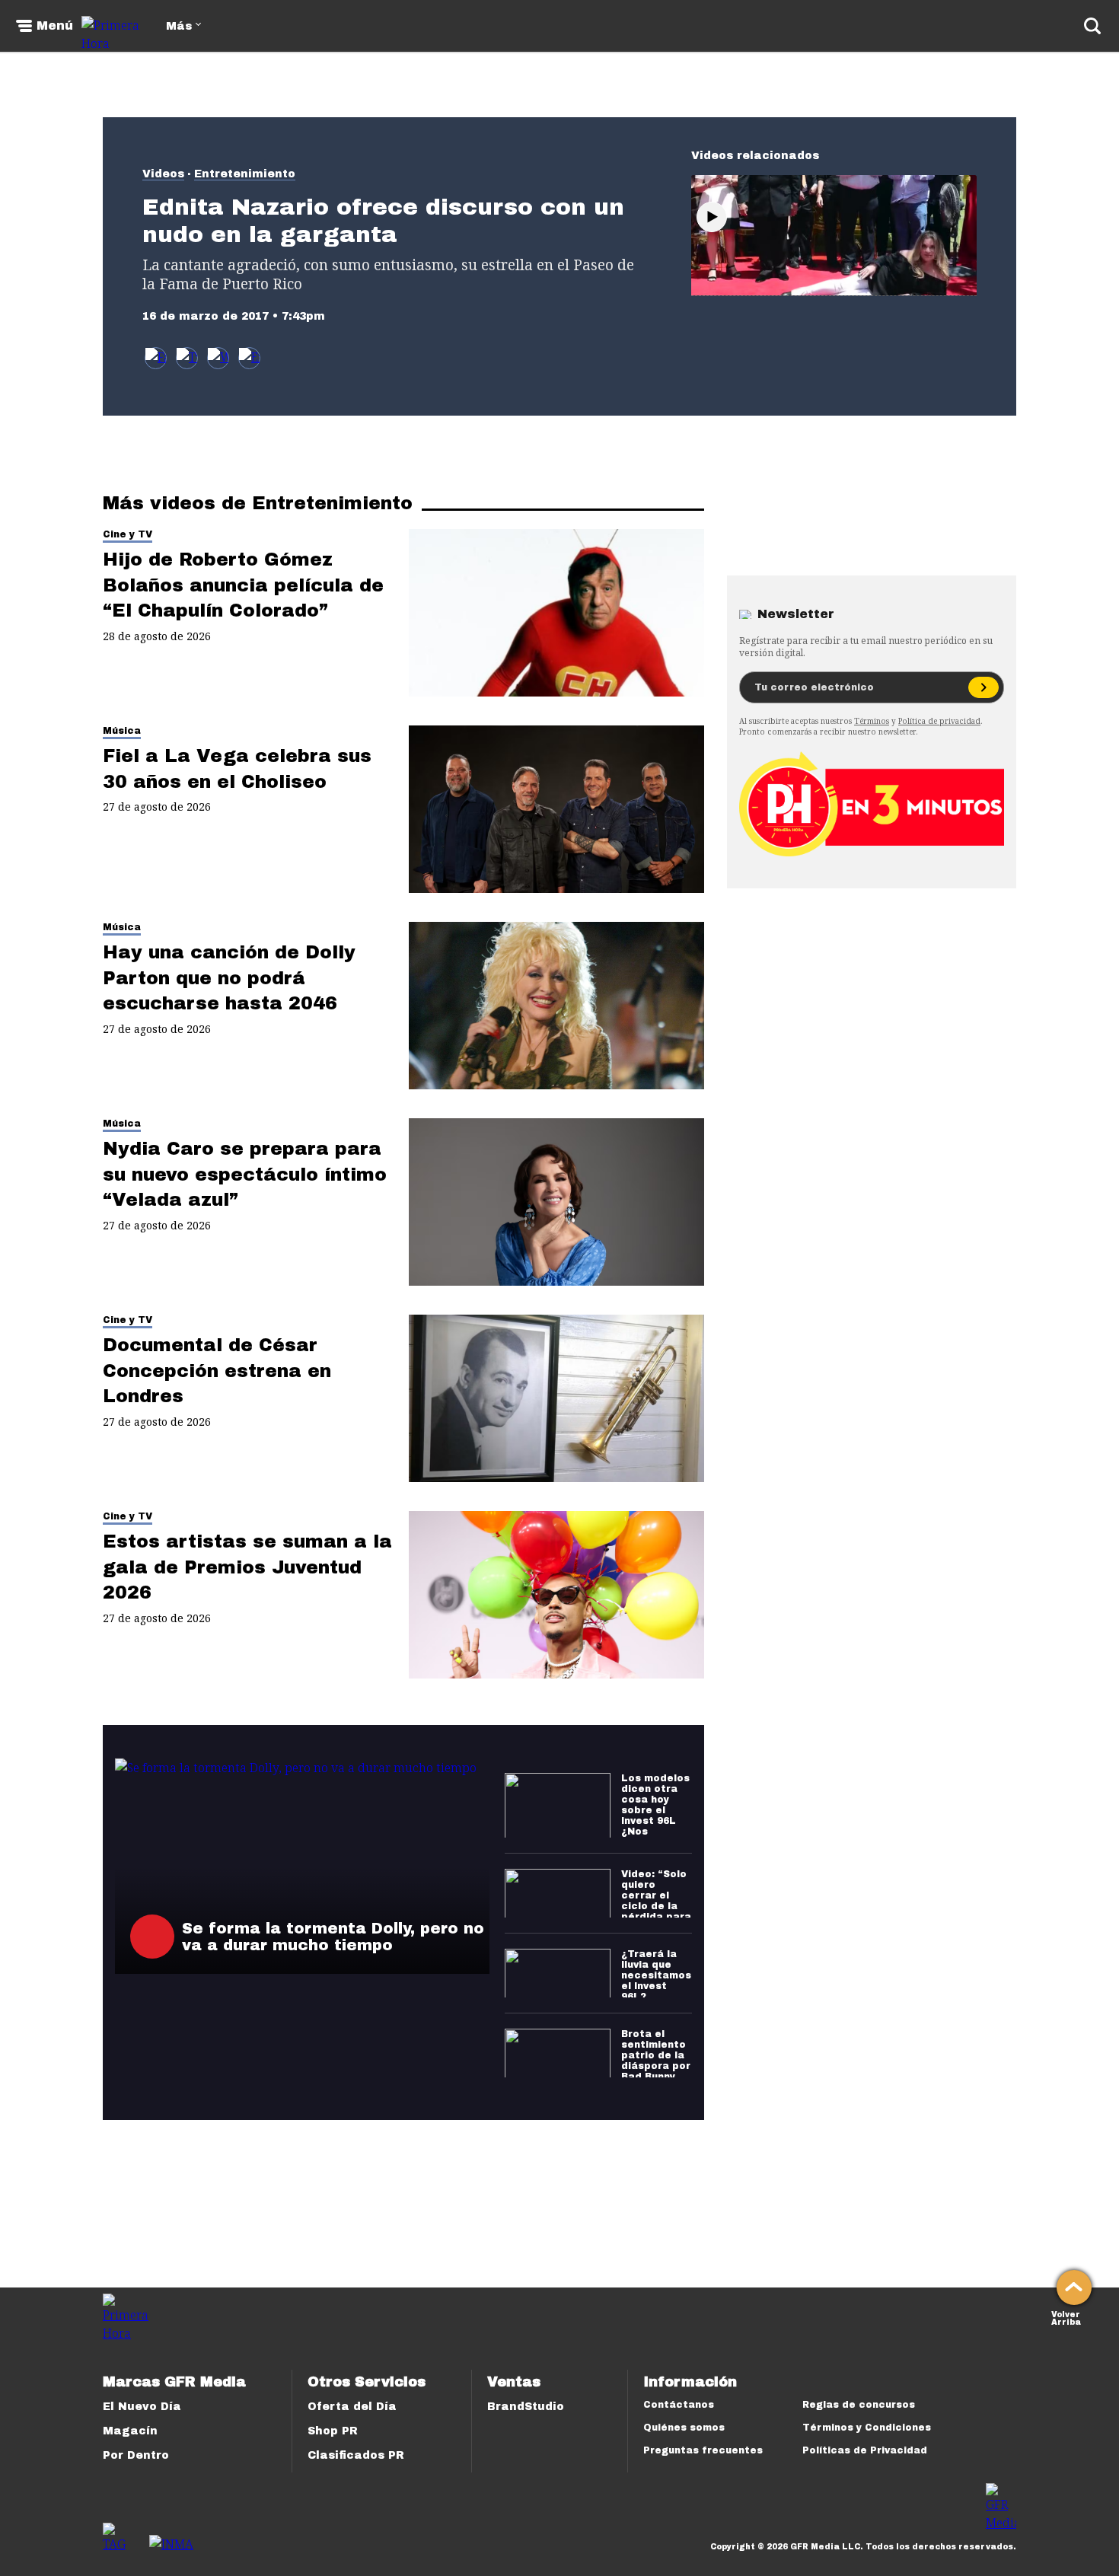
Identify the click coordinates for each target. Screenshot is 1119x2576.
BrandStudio (526, 2407)
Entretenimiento (245, 174)
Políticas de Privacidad (865, 2450)
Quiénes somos (684, 2428)
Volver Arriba (1066, 2317)
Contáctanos (679, 2405)
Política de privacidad (939, 721)
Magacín (130, 2431)
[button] (187, 358)
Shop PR (333, 2431)
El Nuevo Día (142, 2407)
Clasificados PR (356, 2455)
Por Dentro (136, 2455)
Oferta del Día (352, 2407)
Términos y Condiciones (867, 2428)
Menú (55, 26)
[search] (1092, 26)
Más (179, 26)
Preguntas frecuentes (703, 2450)
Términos (872, 721)
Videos (163, 174)
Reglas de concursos (859, 2405)
